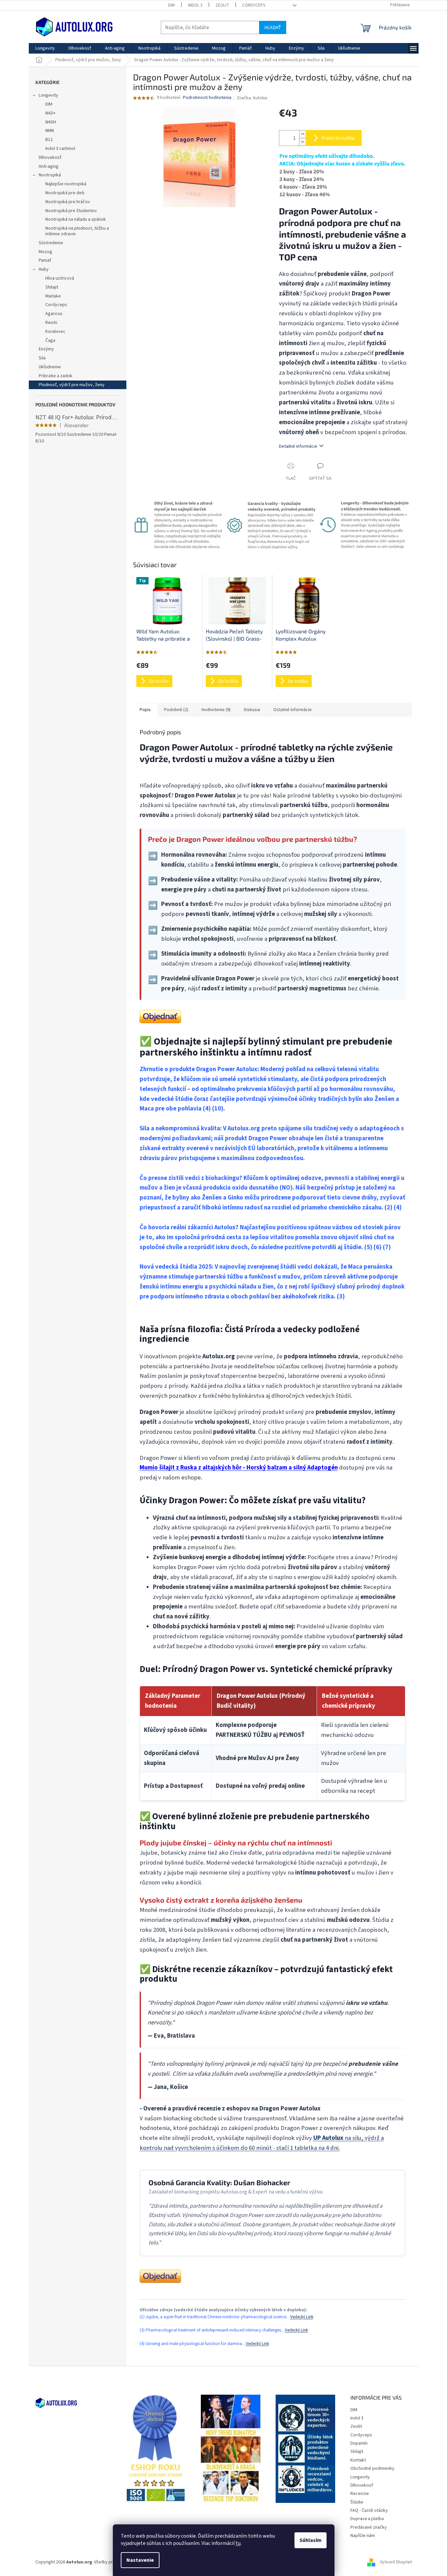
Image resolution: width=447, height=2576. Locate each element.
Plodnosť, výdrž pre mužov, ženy (72, 385)
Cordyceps (254, 5)
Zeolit (222, 5)
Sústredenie (51, 243)
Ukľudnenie (50, 367)
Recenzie (360, 2494)
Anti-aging (49, 166)
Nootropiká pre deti (65, 193)
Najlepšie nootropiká (66, 184)
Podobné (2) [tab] (176, 710)
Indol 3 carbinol (60, 149)
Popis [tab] (145, 710)
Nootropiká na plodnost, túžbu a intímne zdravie (77, 231)
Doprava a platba (367, 2519)
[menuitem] (45, 48)
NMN (50, 131)
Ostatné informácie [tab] (292, 710)
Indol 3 (195, 5)
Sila (42, 358)
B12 (49, 140)
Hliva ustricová (60, 278)
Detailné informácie (298, 446)
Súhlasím (311, 2540)
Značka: (252, 98)
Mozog (45, 252)
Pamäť (45, 260)
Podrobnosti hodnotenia (207, 98)
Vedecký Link (302, 2317)
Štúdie (357, 2502)
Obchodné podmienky (372, 2468)
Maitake (53, 296)
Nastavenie (140, 2560)
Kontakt (358, 2460)
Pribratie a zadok (56, 376)
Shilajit (52, 287)
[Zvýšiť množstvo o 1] (302, 134)
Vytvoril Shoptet (396, 2562)
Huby (44, 269)
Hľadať (273, 27)
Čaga (50, 340)
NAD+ (50, 113)
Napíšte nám (363, 2536)
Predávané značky (369, 2527)
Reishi (51, 323)
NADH (51, 122)
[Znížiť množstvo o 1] (302, 142)
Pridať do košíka (338, 138)
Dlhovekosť (50, 158)
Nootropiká (50, 175)
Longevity (48, 95)
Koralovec (55, 332)
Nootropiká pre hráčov (68, 202)
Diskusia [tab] (252, 710)
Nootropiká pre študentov (71, 211)
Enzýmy (46, 349)
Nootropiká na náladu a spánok (76, 219)
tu (238, 2543)
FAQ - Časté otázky (369, 2510)
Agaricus (54, 314)
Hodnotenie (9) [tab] (216, 710)
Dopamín (359, 2443)
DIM (171, 5)
